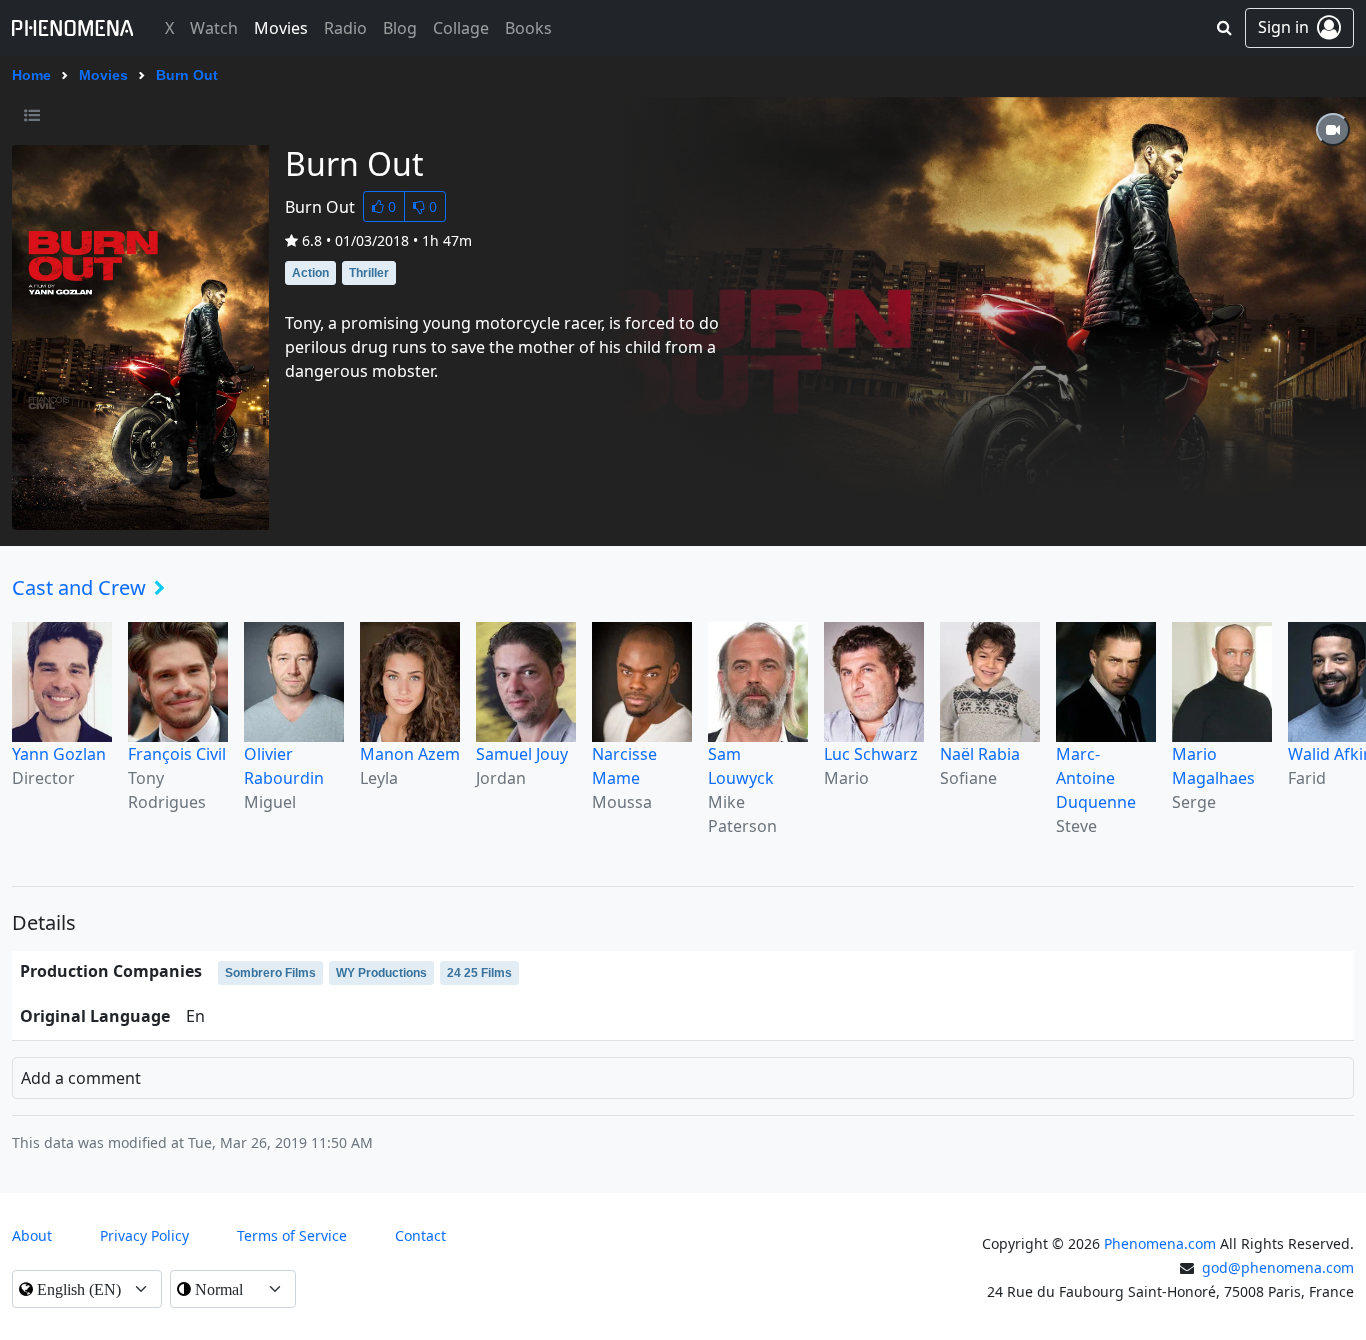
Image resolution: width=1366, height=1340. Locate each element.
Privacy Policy (144, 1235)
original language (95, 1016)
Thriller (369, 273)
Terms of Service (292, 1235)
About (32, 1235)
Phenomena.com (1160, 1243)
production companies (111, 971)
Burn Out (187, 75)
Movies (103, 75)
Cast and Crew (79, 587)
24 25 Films (479, 973)
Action (310, 273)
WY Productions (381, 973)
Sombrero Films (270, 973)
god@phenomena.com (1278, 1267)
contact (420, 1235)
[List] (32, 115)
